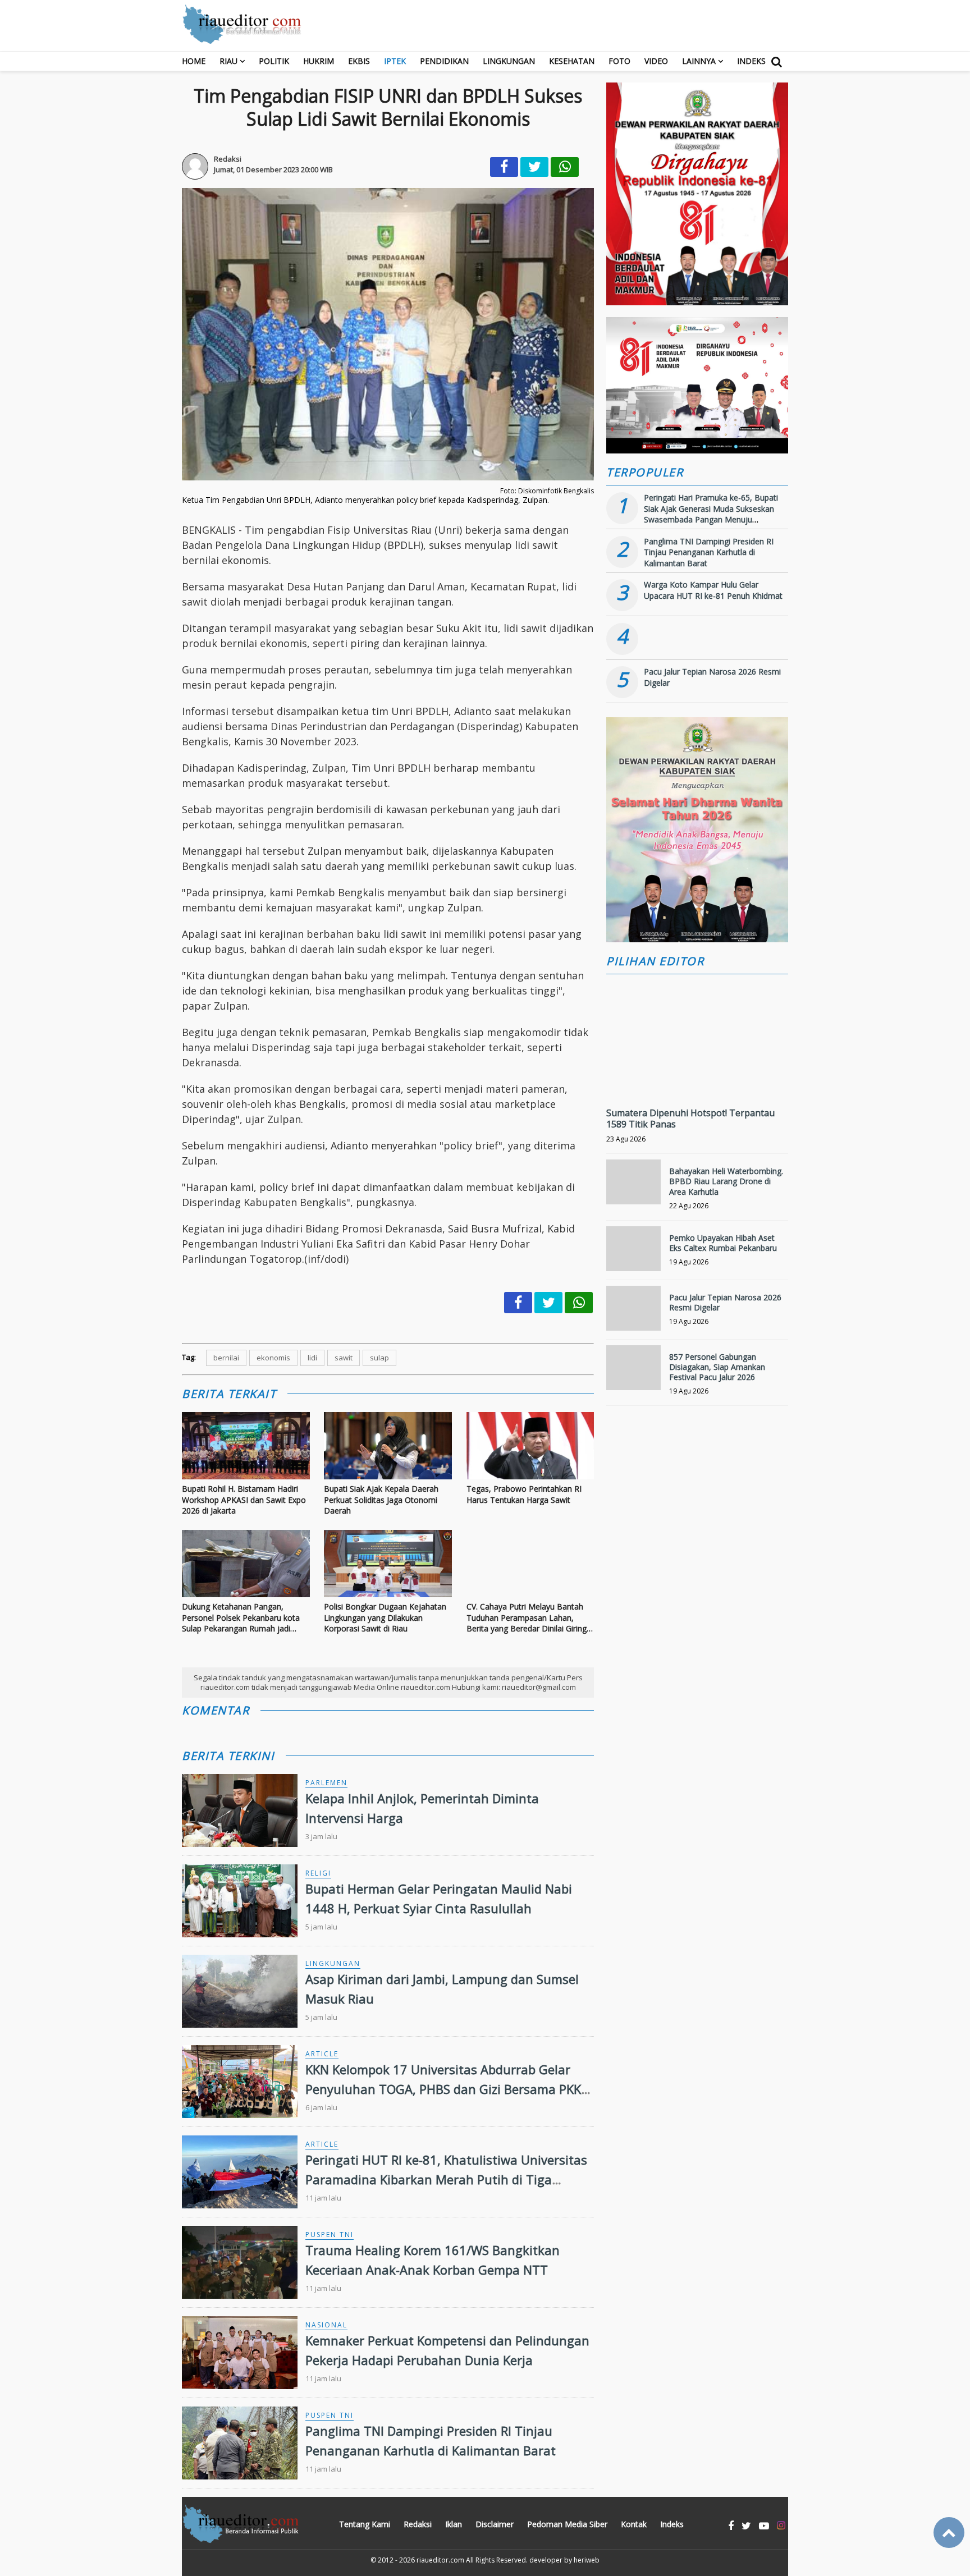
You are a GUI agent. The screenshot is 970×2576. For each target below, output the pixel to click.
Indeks (751, 61)
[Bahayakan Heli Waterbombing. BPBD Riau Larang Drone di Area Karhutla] (633, 1187)
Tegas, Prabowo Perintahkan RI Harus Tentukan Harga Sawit (524, 1494)
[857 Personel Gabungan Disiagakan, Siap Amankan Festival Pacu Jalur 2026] (633, 1372)
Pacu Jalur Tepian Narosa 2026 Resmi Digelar (725, 1302)
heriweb (587, 2560)
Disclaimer (495, 2524)
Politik (274, 61)
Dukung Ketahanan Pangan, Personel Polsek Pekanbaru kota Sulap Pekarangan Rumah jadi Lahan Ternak (241, 1618)
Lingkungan (509, 61)
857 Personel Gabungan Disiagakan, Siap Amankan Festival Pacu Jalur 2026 (717, 1367)
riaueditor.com (440, 2560)
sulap (379, 1358)
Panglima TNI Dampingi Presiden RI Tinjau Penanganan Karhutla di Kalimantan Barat (709, 552)
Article (322, 2054)
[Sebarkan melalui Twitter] (534, 167)
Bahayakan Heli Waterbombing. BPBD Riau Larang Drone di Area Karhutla (726, 1181)
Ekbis (359, 61)
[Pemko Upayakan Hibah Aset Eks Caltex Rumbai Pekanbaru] (633, 1253)
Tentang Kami (365, 2524)
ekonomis (273, 1358)
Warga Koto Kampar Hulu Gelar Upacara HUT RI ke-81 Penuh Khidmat (713, 590)
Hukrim (319, 61)
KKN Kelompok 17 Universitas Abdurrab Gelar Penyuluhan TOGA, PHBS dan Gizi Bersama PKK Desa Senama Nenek (443, 2089)
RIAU (228, 61)
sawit (344, 1358)
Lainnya (699, 61)
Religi (318, 1873)
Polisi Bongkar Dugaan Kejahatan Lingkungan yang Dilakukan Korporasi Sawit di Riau (385, 1617)
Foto (619, 61)
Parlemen (326, 1783)
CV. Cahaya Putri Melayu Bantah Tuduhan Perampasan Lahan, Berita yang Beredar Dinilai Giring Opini (527, 1618)
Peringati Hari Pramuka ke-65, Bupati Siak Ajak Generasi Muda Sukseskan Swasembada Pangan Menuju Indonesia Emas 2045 (711, 514)
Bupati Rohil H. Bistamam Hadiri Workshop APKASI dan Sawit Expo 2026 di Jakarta (244, 1500)
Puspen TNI (330, 2234)
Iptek (395, 61)
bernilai (226, 1358)
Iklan (454, 2524)
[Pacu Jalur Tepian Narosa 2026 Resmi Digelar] (633, 1313)
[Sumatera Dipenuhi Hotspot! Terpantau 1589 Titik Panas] (697, 1077)
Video (656, 61)
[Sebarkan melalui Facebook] (504, 167)
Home (194, 61)
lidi (312, 1358)
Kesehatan (572, 61)
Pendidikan (444, 61)
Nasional (326, 2325)
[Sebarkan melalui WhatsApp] (565, 167)
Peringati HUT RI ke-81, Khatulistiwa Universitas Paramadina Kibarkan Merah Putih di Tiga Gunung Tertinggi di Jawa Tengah (446, 2179)
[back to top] (949, 2533)
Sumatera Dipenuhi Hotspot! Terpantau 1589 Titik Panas (690, 1119)
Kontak (634, 2524)
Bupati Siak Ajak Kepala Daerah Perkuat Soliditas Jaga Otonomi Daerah (381, 1500)
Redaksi (418, 2524)
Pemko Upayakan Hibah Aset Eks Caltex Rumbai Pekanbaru (723, 1243)
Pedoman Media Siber (567, 2524)
